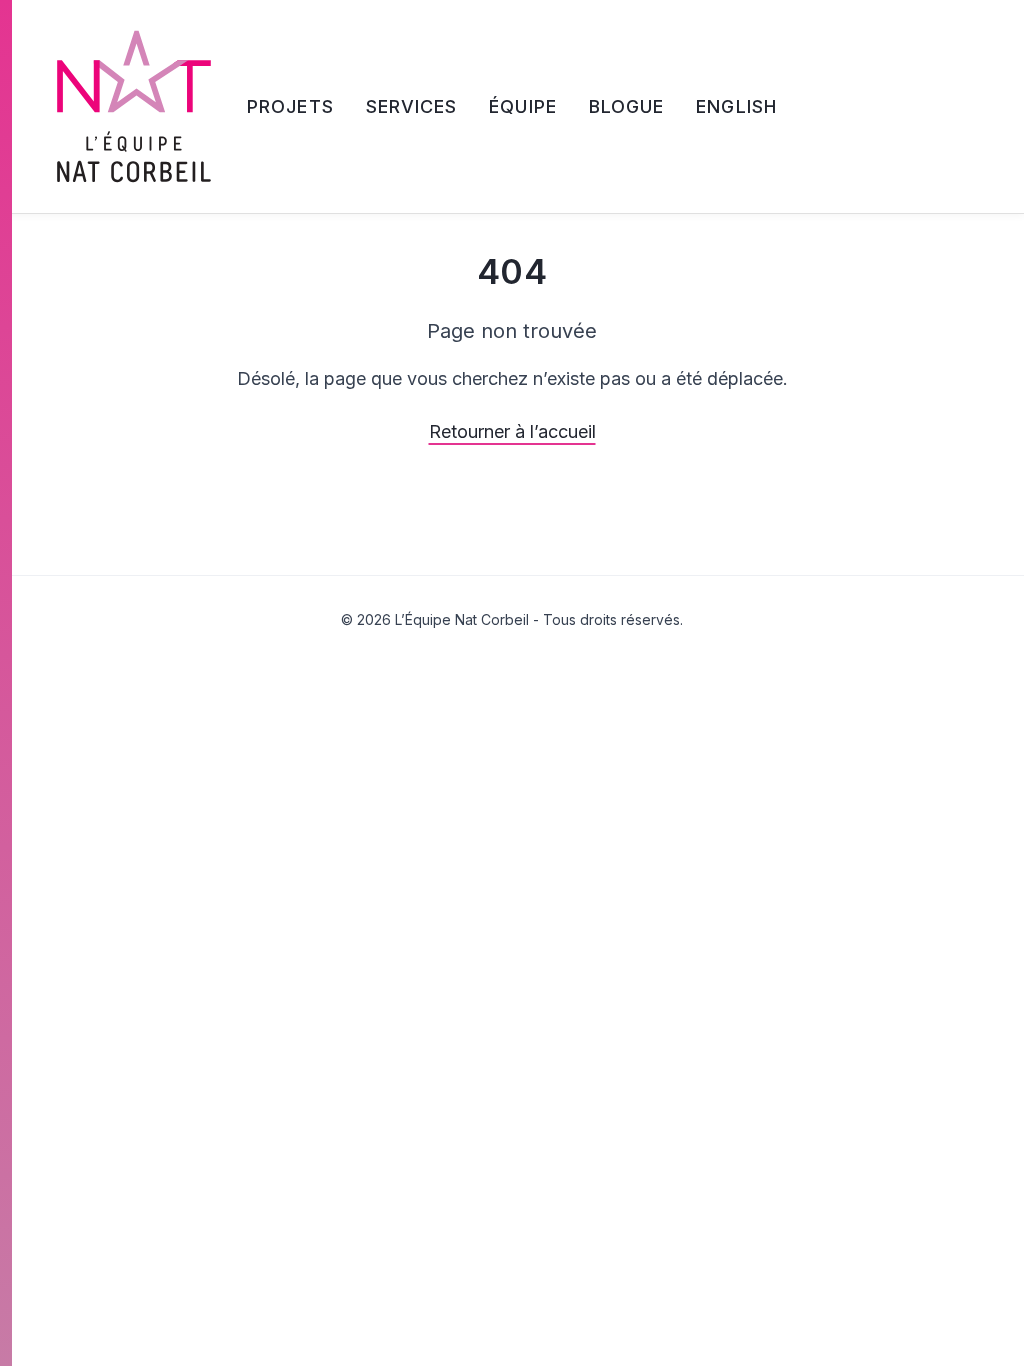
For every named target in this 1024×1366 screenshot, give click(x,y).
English (736, 106)
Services (412, 106)
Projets (290, 106)
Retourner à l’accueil (512, 431)
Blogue (626, 106)
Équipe (522, 106)
